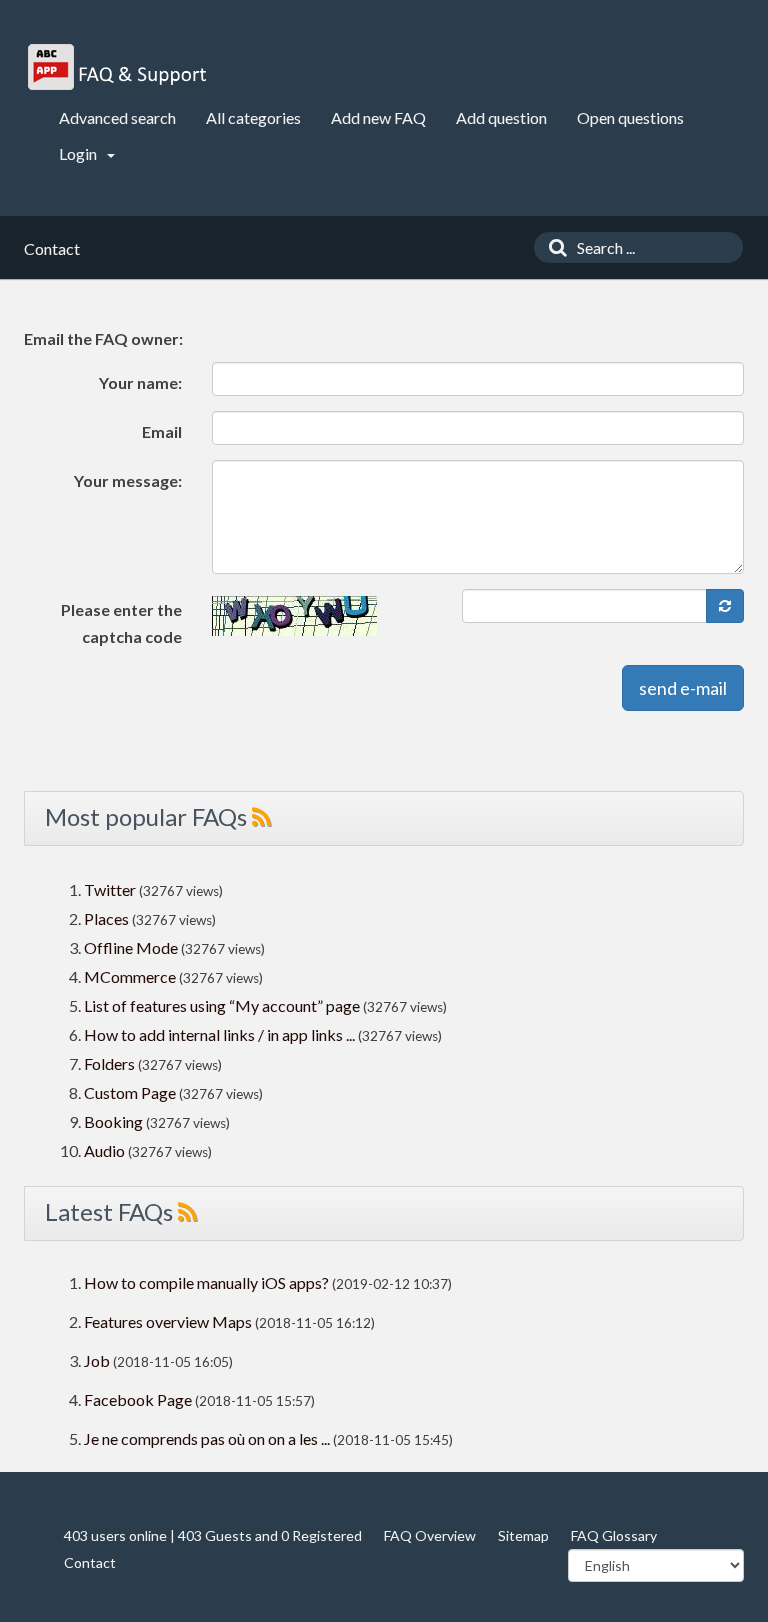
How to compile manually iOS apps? (208, 1282)
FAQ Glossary (614, 1535)
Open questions (630, 117)
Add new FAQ (378, 117)
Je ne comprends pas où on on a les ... (207, 1438)
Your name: (140, 382)
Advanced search (117, 117)
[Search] (553, 247)
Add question (501, 117)
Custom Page (131, 1092)
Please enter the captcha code (121, 623)
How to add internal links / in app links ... (219, 1034)
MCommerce (131, 976)
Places (106, 918)
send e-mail (683, 688)
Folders (109, 1063)
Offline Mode (132, 947)
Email (162, 431)
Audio (104, 1150)
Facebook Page (138, 1399)
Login (79, 153)
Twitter (110, 889)
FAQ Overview (430, 1535)
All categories (253, 117)
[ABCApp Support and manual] (119, 67)
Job (97, 1360)
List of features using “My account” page (223, 1005)
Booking (115, 1121)
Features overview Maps (168, 1321)
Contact (90, 1562)
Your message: (128, 480)
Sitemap (523, 1535)
